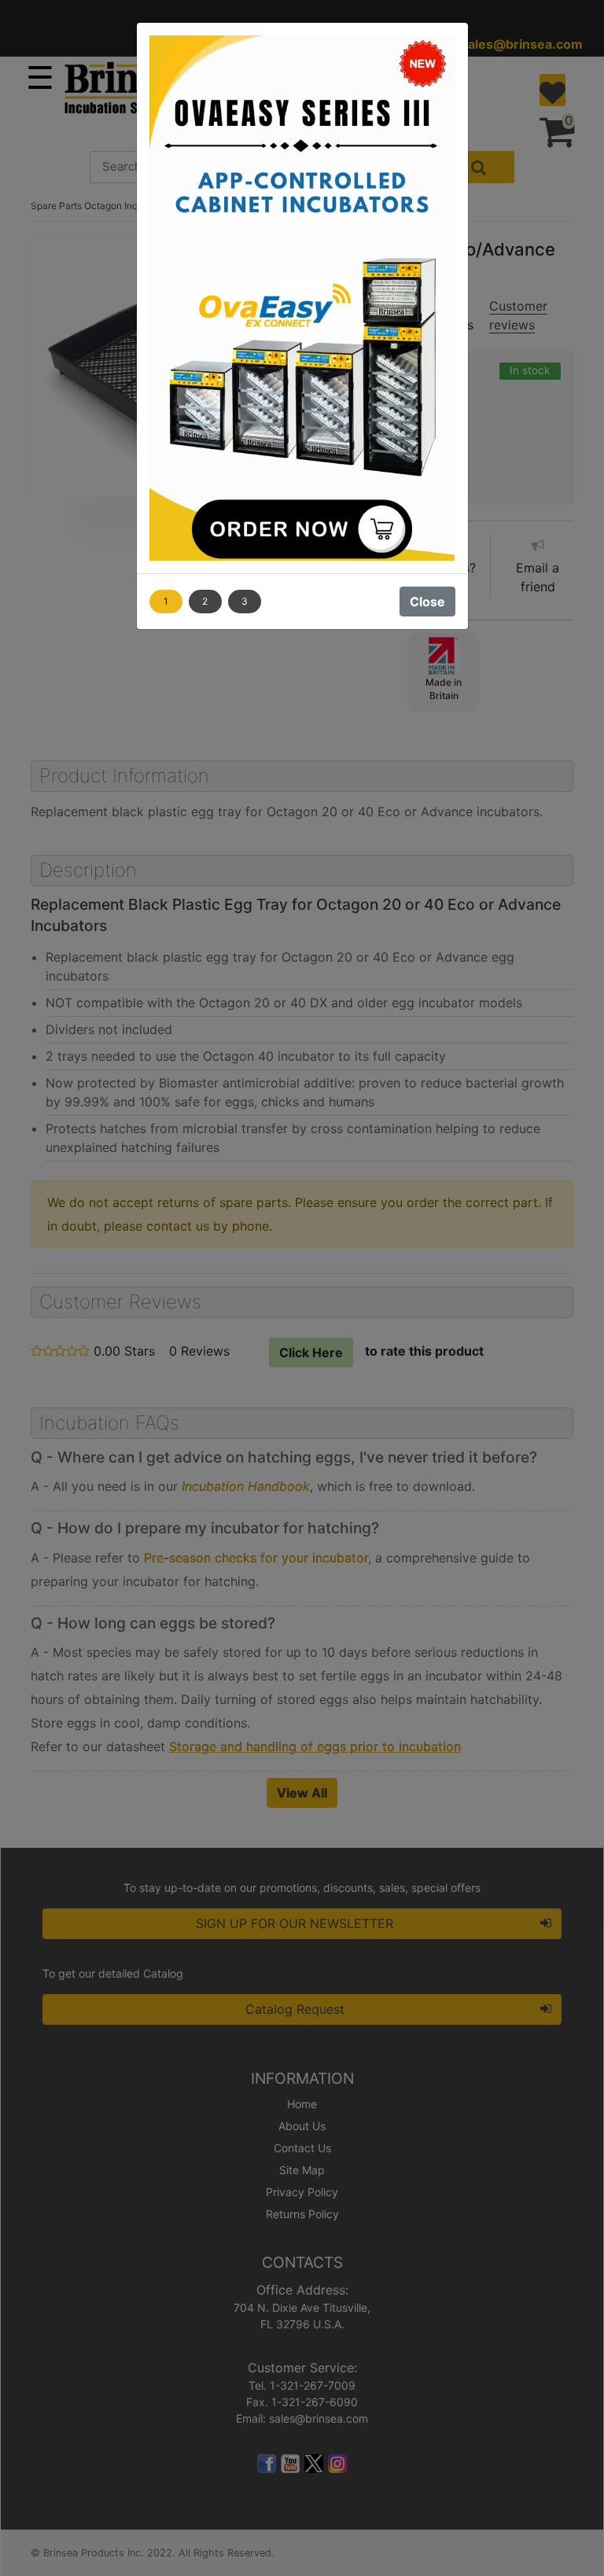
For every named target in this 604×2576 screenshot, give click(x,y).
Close (427, 602)
